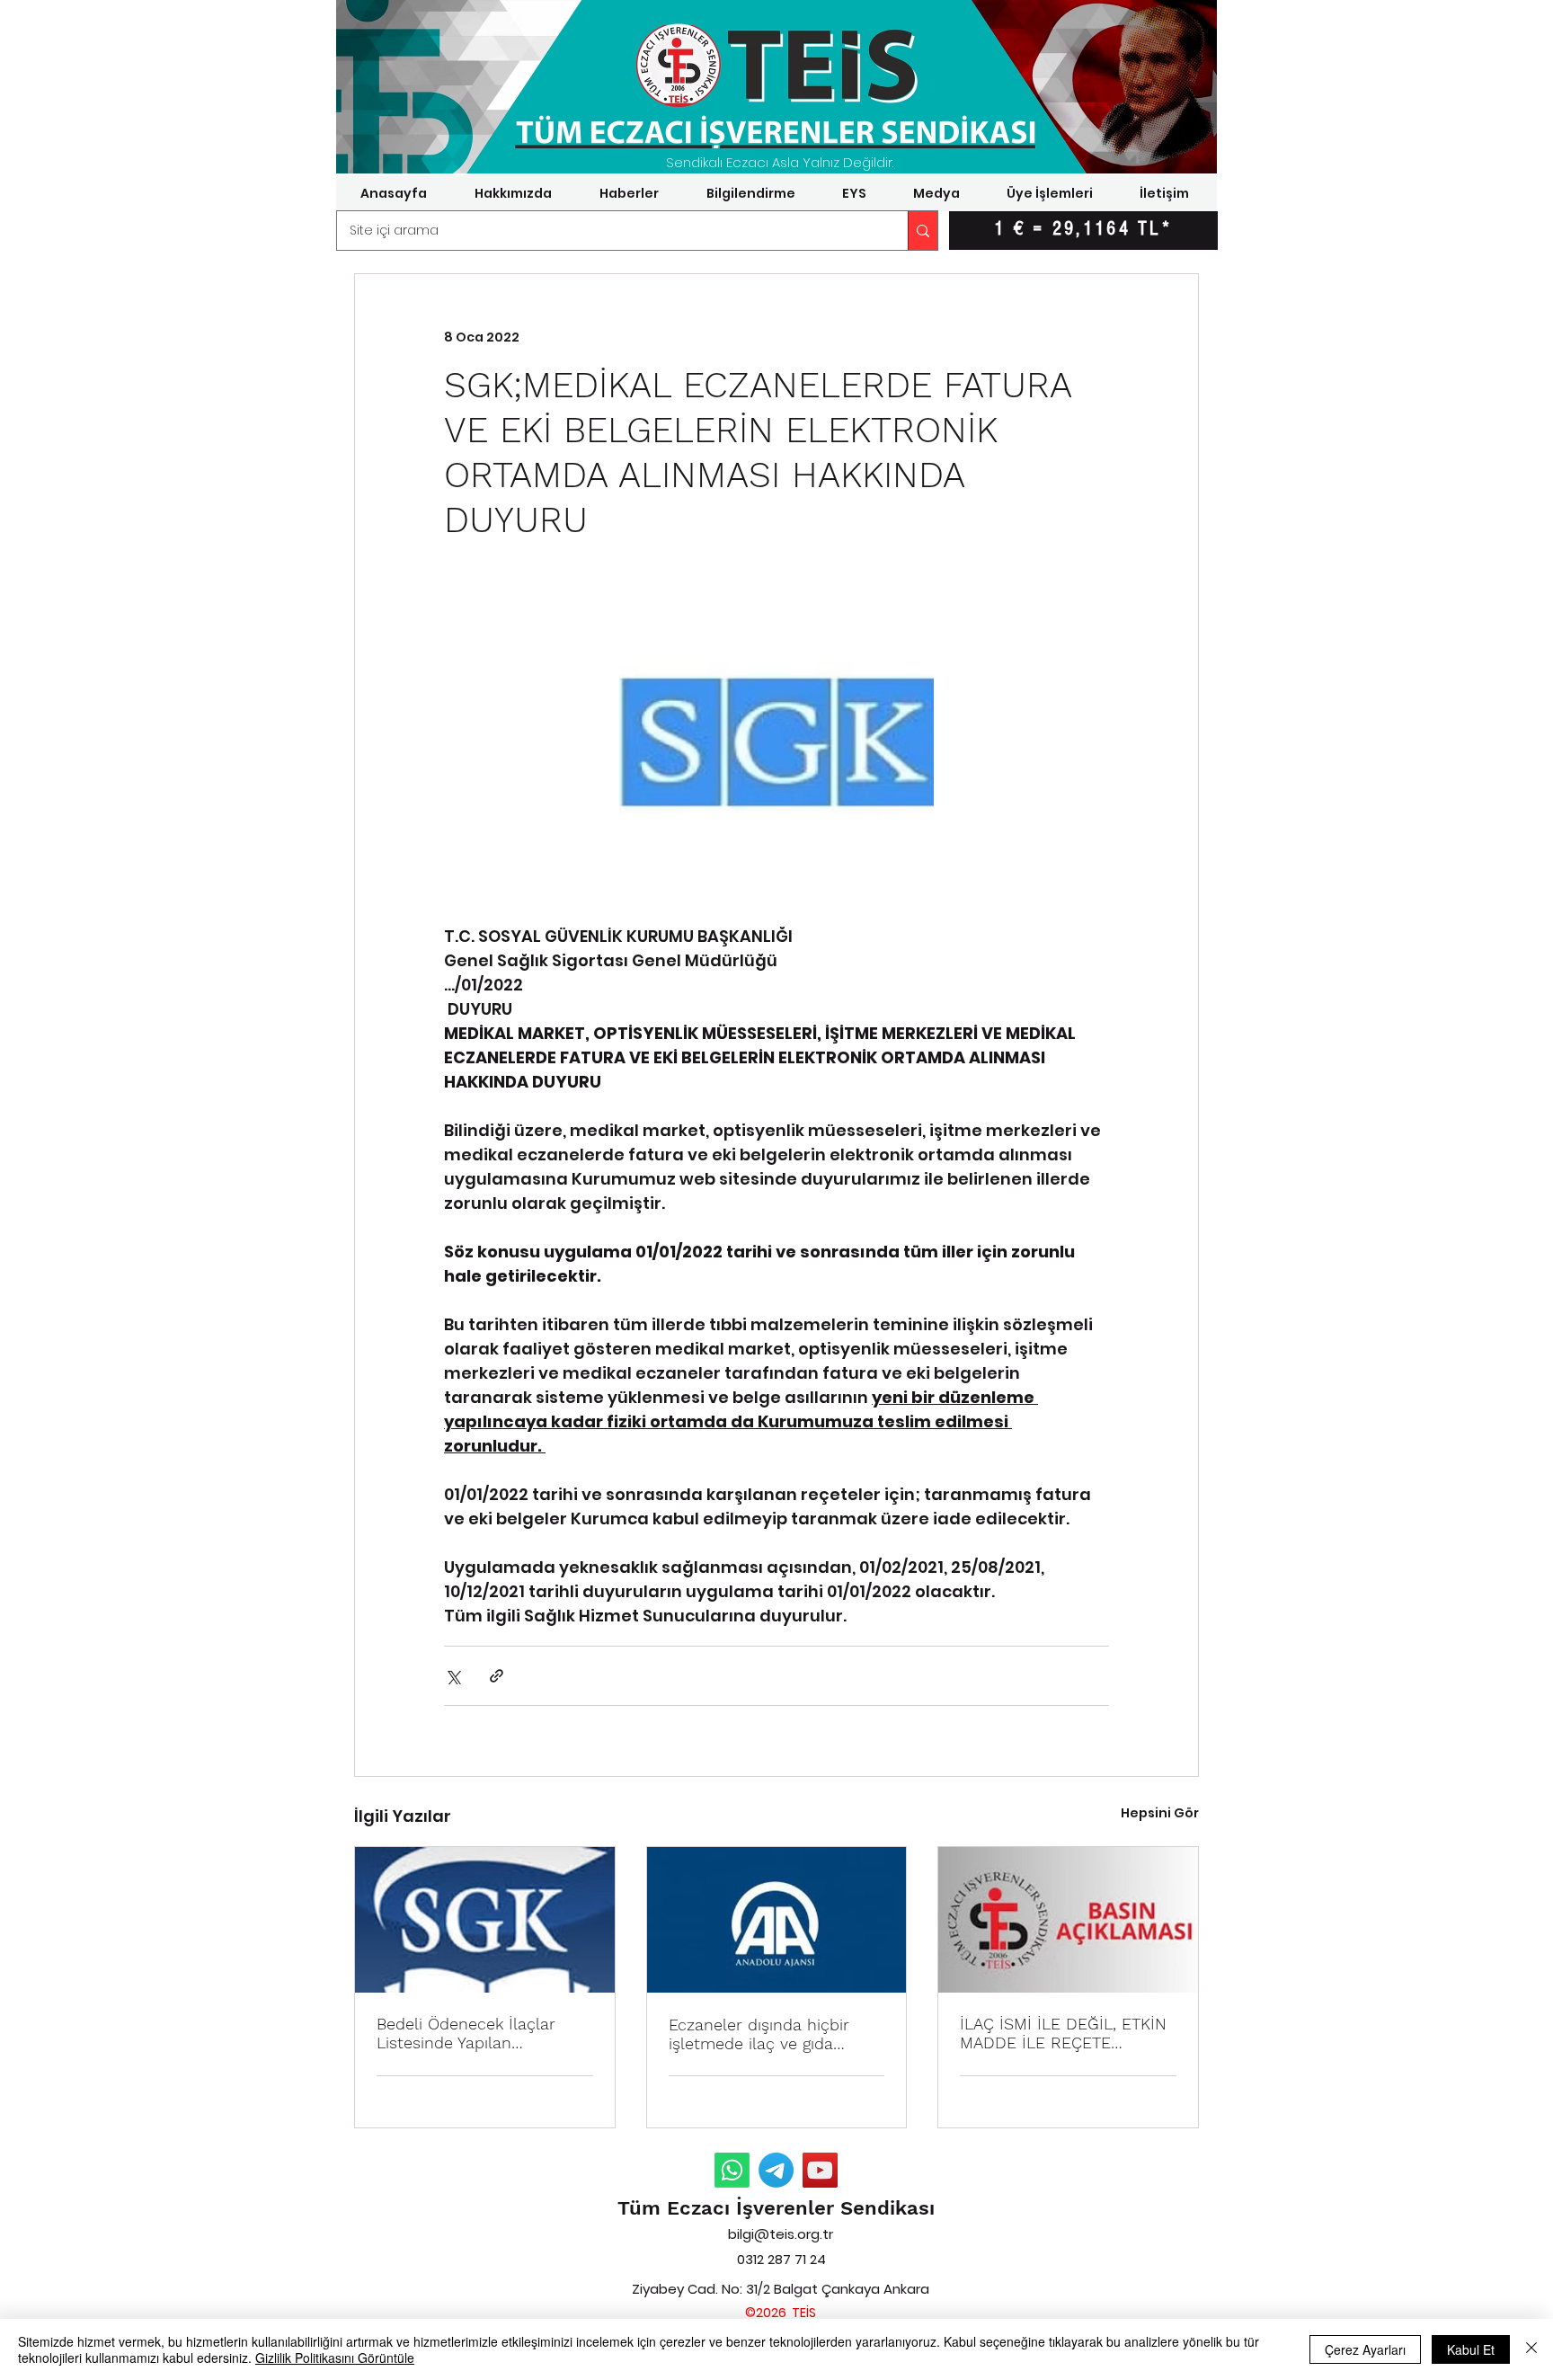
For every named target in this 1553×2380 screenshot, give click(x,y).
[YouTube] (820, 2170)
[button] (513, 193)
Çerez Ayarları (1365, 2349)
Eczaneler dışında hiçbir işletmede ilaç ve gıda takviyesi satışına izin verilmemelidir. (759, 2034)
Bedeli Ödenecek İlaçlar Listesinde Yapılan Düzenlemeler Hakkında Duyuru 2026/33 (467, 2033)
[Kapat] (1531, 2349)
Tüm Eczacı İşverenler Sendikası (776, 2208)
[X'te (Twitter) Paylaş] (453, 1676)
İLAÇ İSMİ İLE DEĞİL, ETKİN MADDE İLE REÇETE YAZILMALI (1063, 2033)
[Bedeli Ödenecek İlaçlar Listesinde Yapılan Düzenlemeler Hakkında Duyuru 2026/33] (485, 1920)
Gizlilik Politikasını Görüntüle (335, 2358)
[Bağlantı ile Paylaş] (497, 1676)
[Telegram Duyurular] (776, 2170)
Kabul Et (1471, 2349)
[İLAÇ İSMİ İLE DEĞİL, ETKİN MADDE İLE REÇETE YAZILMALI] (1068, 1920)
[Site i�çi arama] (923, 231)
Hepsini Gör (1160, 1813)
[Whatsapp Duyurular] (732, 2170)
